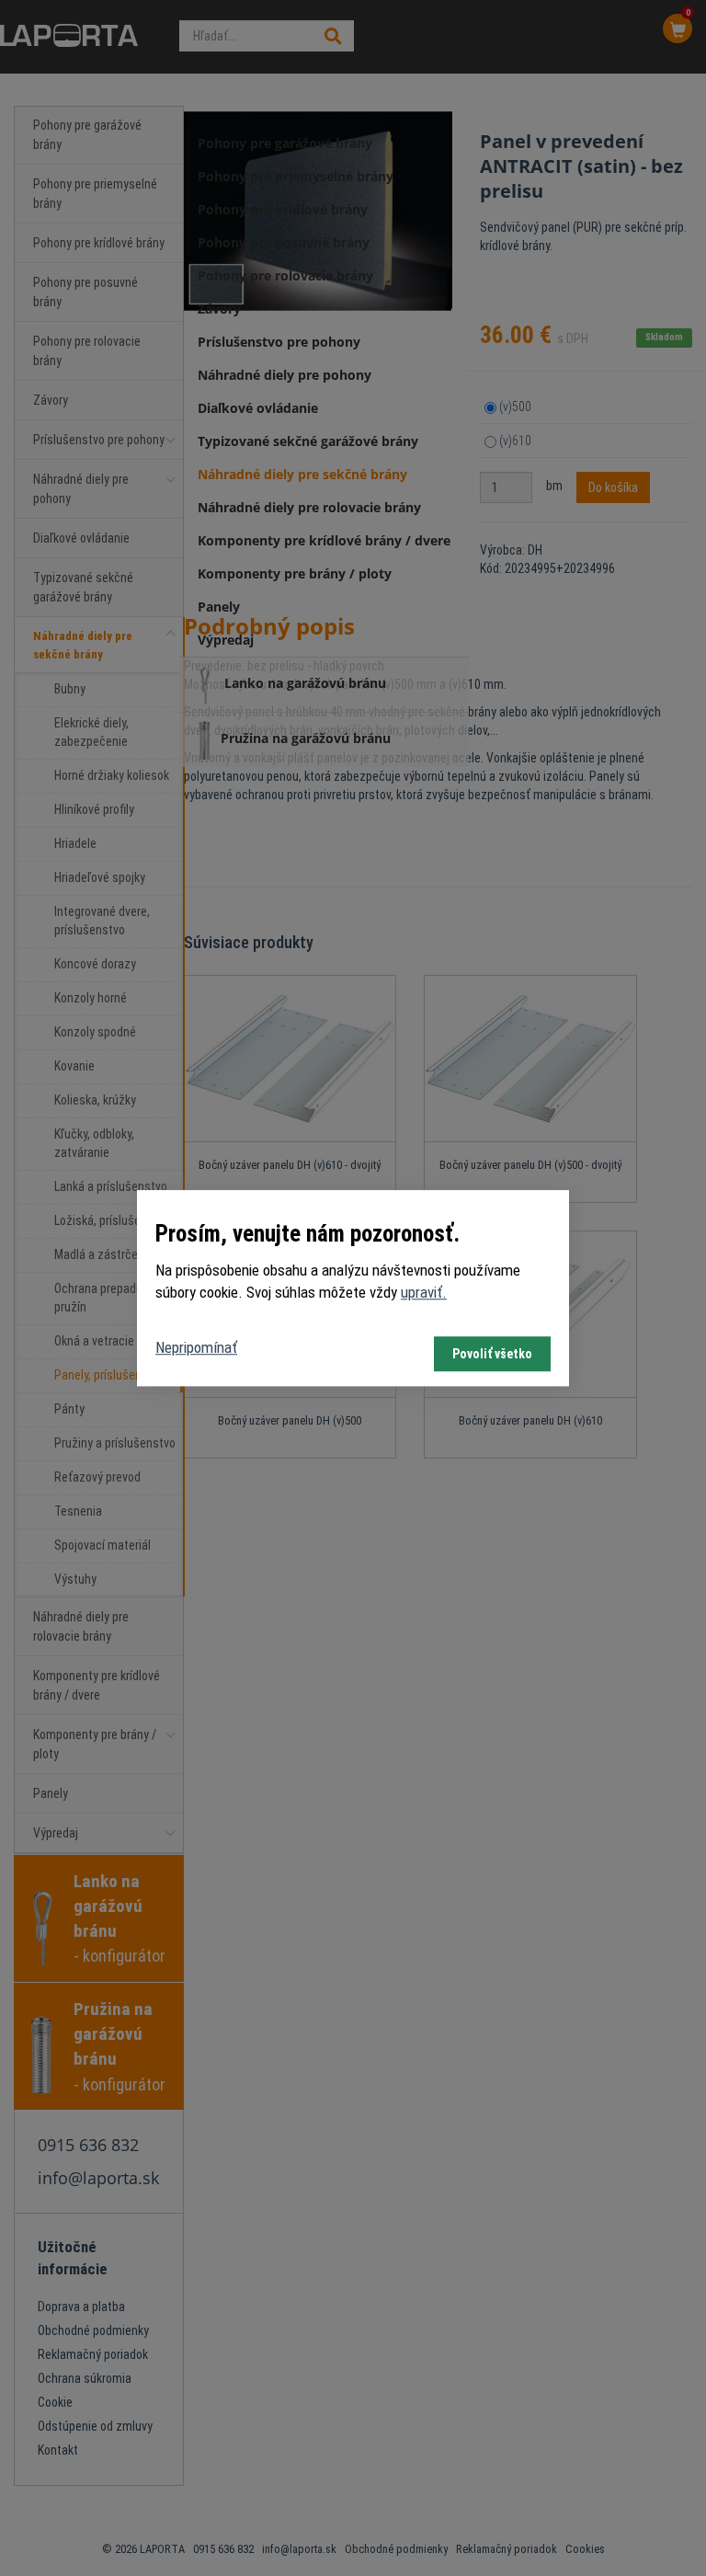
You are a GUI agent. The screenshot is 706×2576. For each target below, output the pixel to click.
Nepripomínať (196, 1347)
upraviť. (424, 1293)
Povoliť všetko (492, 1354)
